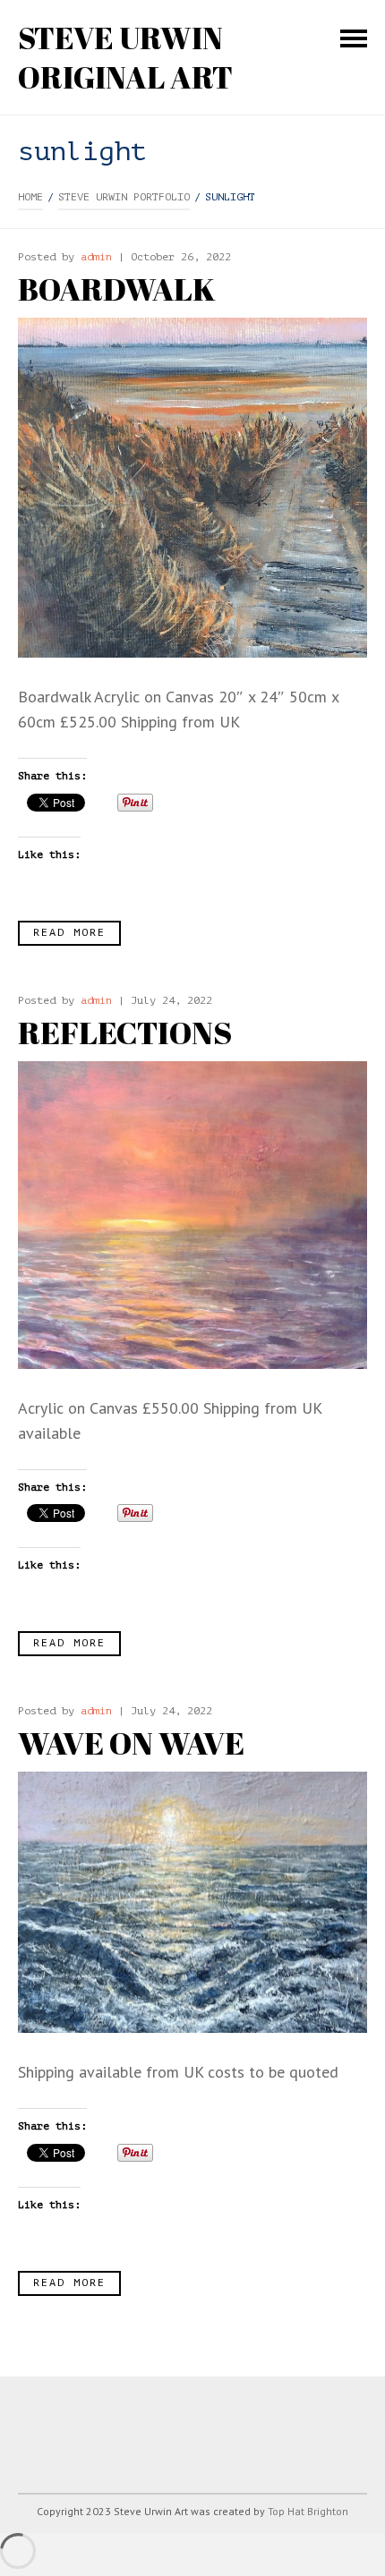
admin (96, 257)
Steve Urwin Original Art (125, 57)
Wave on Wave (131, 1743)
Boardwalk (117, 289)
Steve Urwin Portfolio (124, 197)
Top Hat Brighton (308, 2511)
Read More (69, 932)
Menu (354, 38)
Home (30, 197)
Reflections (125, 1032)
